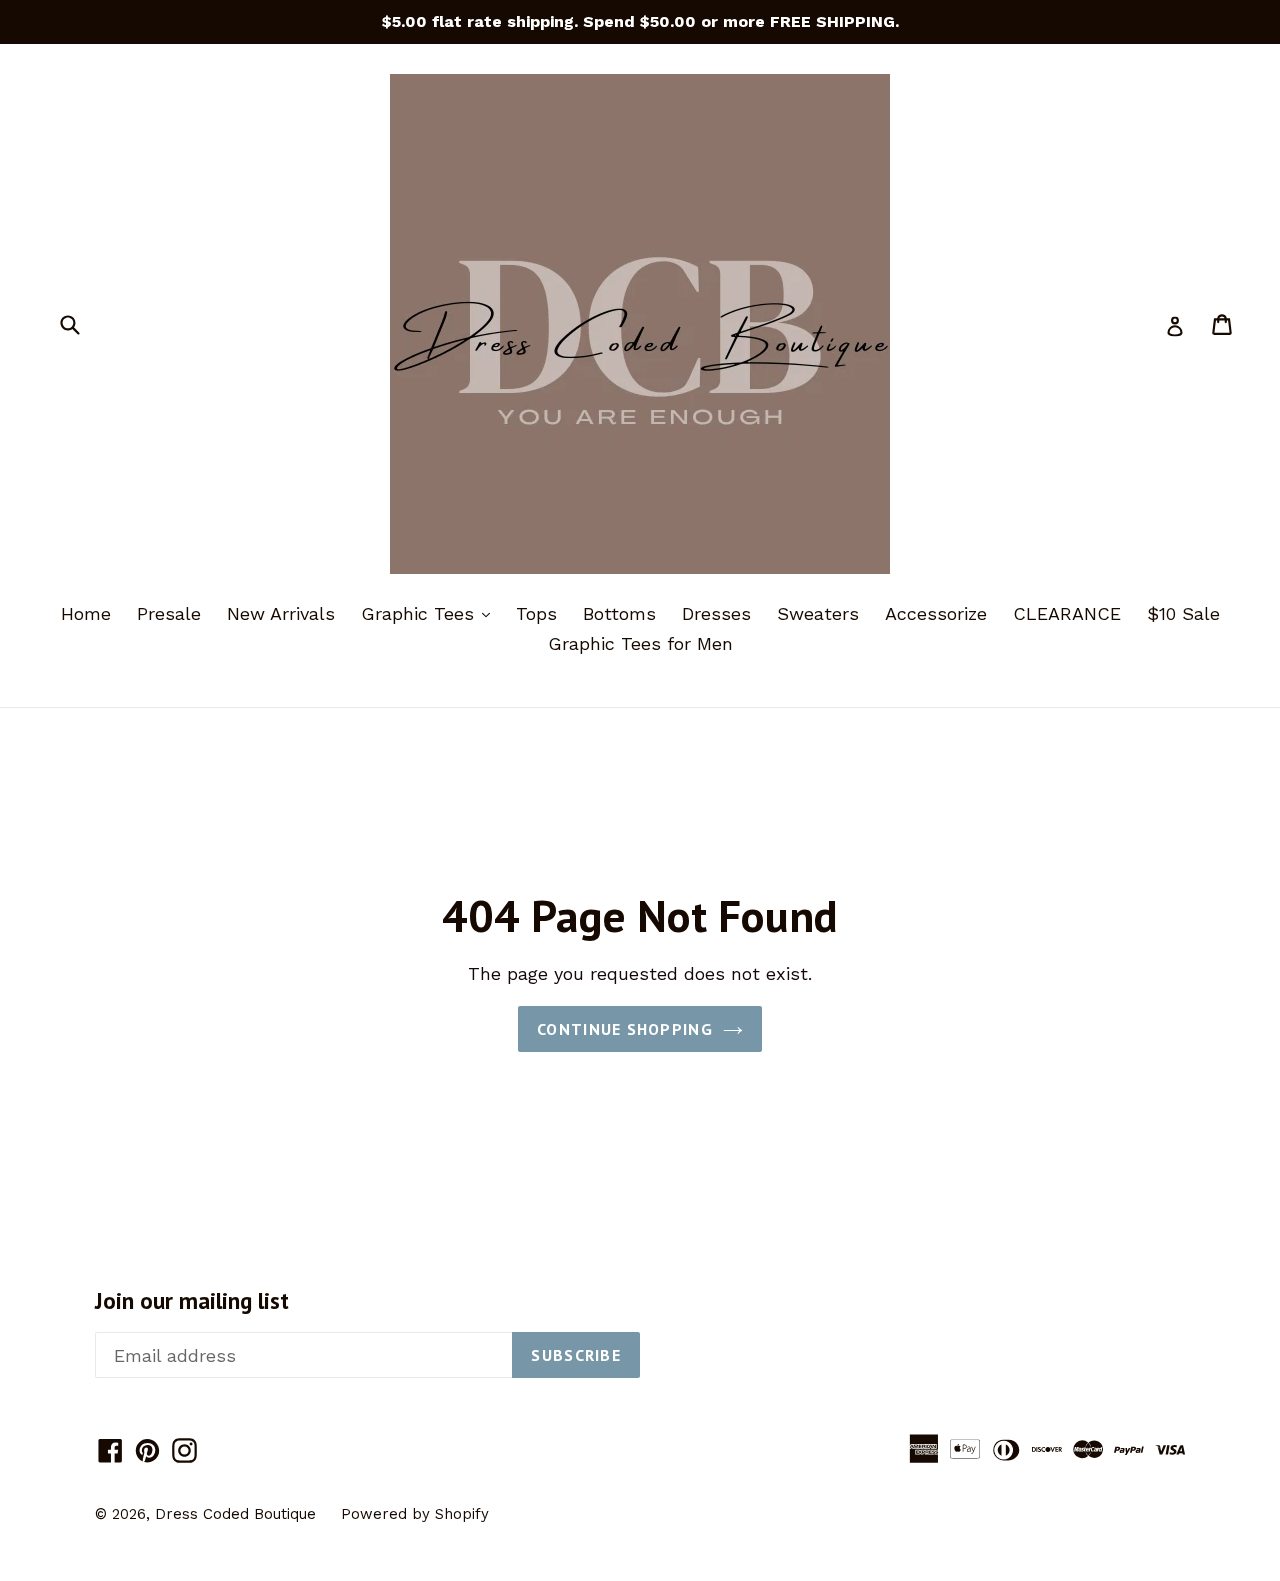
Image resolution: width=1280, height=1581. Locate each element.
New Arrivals (281, 613)
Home (86, 613)
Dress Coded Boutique (238, 1514)
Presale (169, 613)
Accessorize (936, 613)
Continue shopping (625, 1029)
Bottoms (619, 613)
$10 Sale (1183, 613)
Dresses (716, 613)
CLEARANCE (1067, 613)
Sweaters (818, 613)
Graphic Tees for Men (640, 643)
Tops (536, 613)
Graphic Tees (430, 613)
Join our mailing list (192, 1301)
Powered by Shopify (415, 1514)
